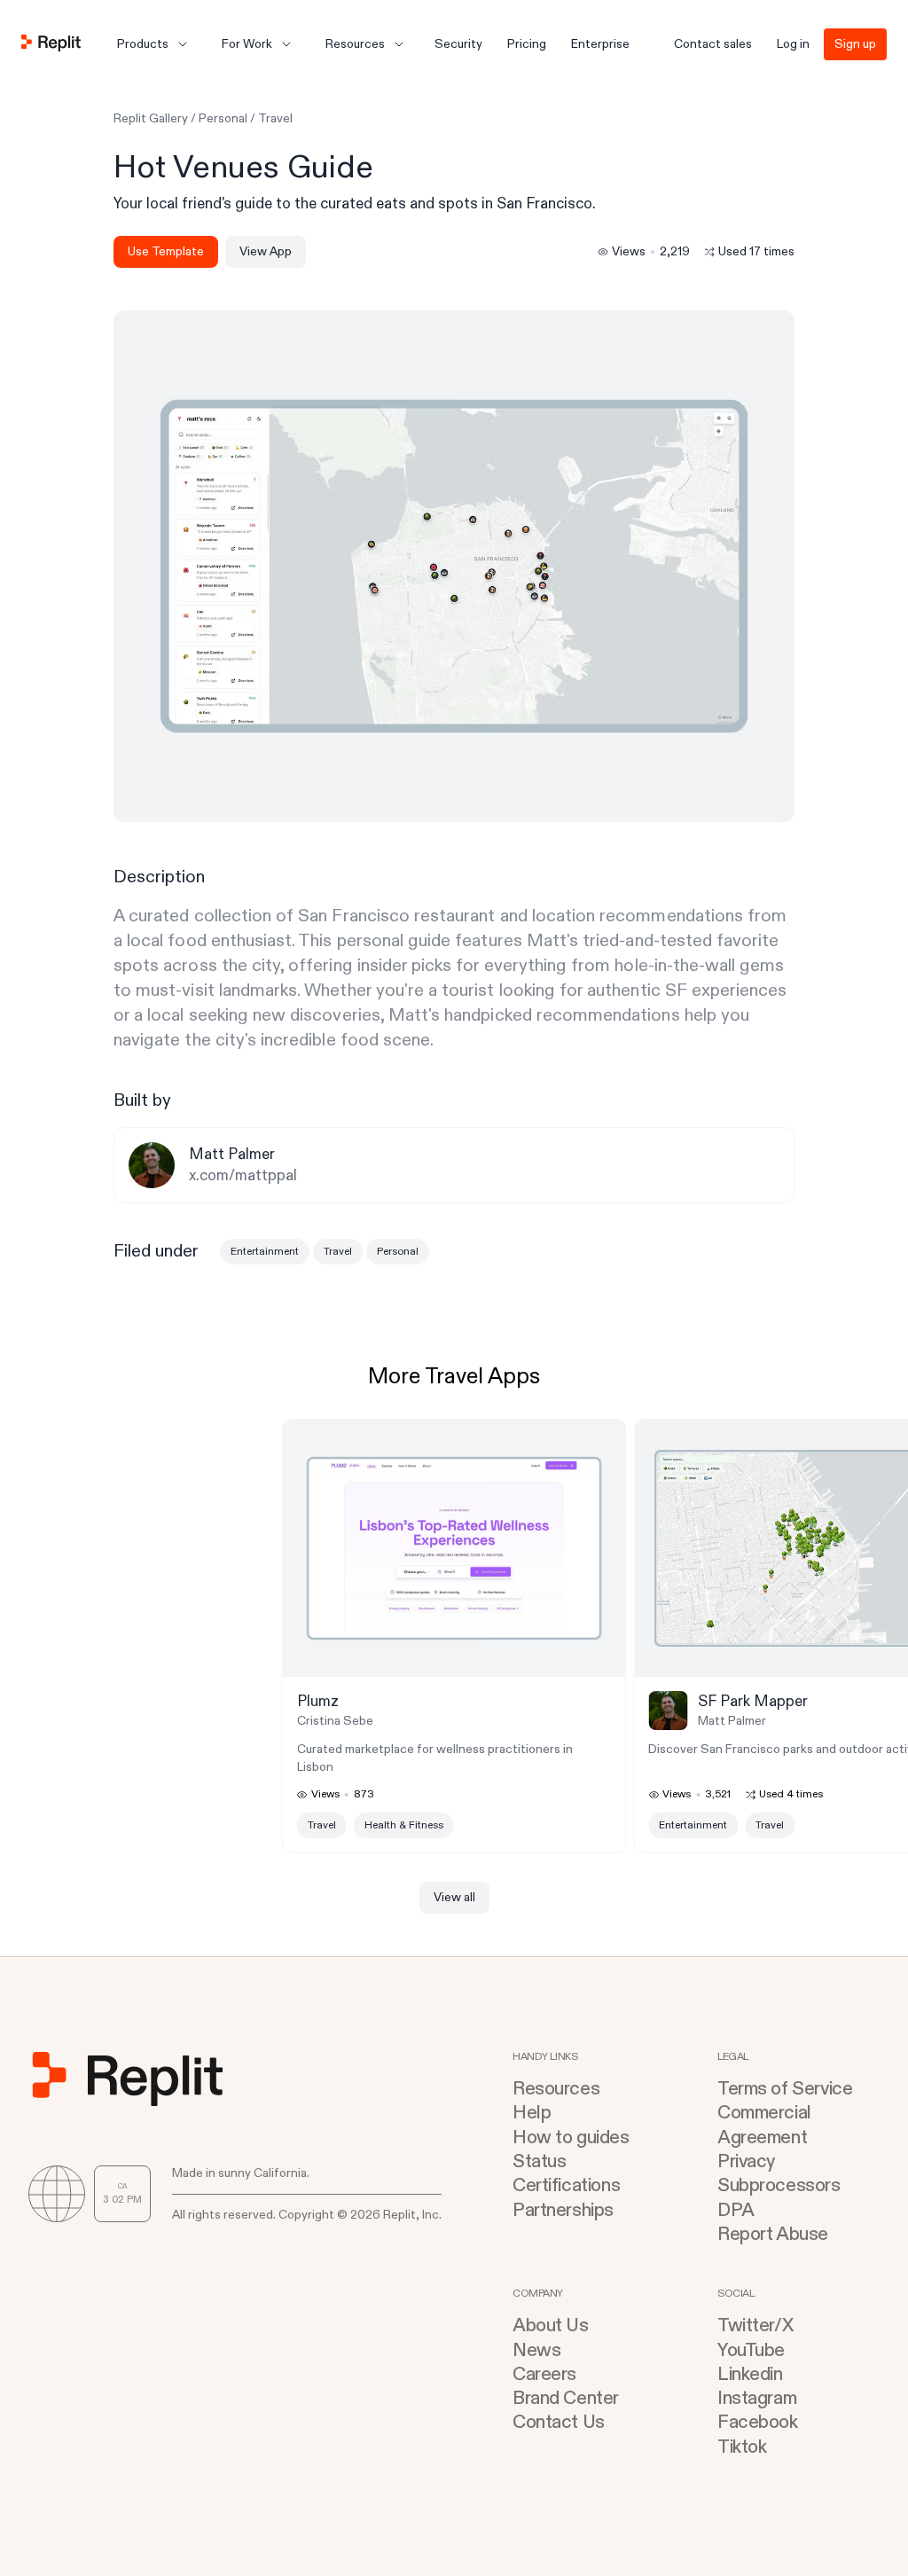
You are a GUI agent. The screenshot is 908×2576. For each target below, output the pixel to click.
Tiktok (742, 2447)
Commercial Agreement (764, 2125)
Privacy (746, 2161)
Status (539, 2161)
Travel (275, 118)
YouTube (751, 2350)
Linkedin (750, 2374)
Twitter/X (755, 2325)
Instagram (757, 2398)
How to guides (571, 2138)
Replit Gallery (151, 118)
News (536, 2350)
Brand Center (566, 2398)
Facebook (758, 2422)
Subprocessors (779, 2185)
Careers (544, 2374)
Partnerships (563, 2210)
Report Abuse (773, 2234)
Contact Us (559, 2422)
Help (532, 2113)
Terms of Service (785, 2089)
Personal (223, 118)
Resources (556, 2089)
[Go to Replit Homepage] (51, 44)
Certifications (566, 2185)
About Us (551, 2325)
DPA (736, 2210)
